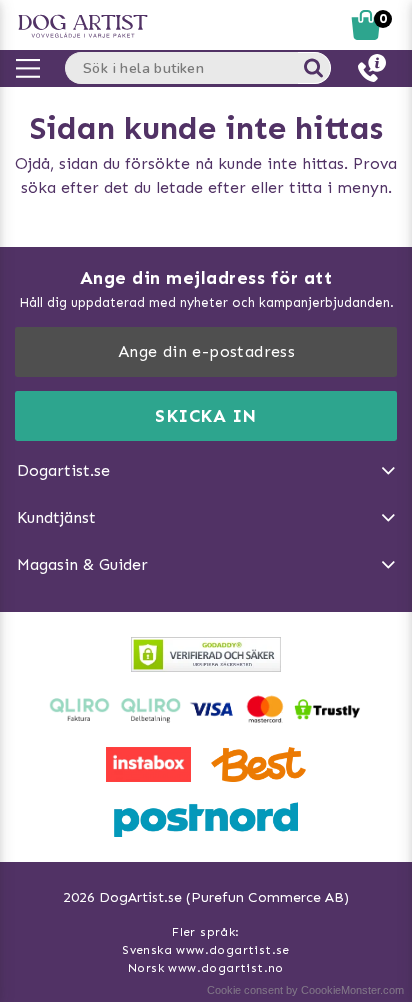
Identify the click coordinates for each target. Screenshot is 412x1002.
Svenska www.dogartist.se (206, 950)
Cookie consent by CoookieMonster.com (305, 990)
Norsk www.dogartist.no (206, 968)
